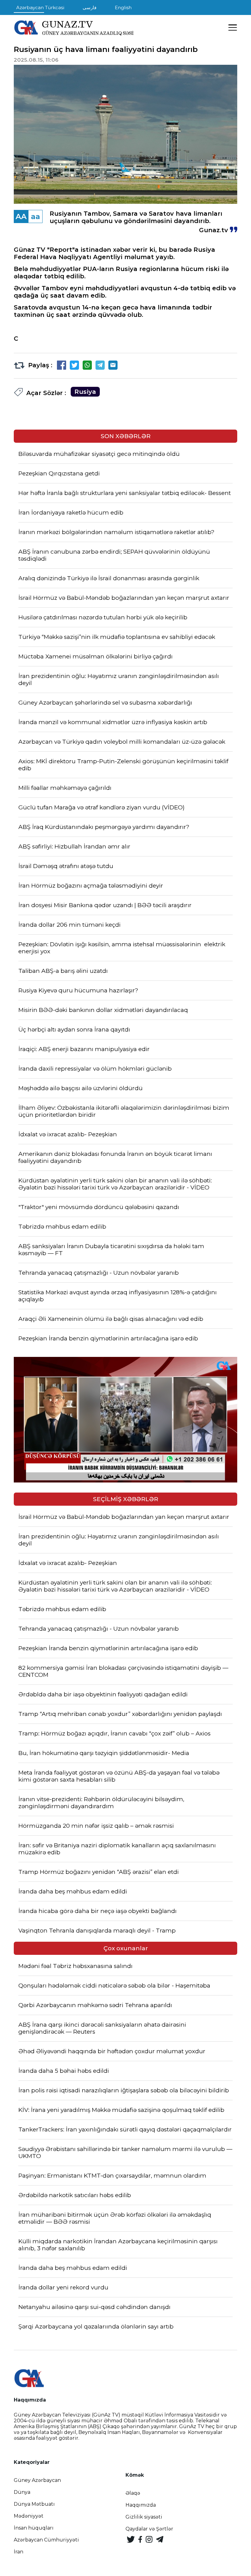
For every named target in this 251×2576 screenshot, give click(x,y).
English (123, 7)
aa (36, 216)
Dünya (22, 2492)
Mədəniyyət (29, 2516)
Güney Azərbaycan (37, 2480)
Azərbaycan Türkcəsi (40, 7)
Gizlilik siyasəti (144, 2517)
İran (19, 2552)
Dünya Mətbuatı (34, 2504)
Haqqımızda (141, 2505)
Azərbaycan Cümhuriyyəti (46, 2540)
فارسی (90, 7)
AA (21, 216)
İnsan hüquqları (34, 2528)
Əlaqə (133, 2493)
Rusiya (85, 392)
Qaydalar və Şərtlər (149, 2529)
